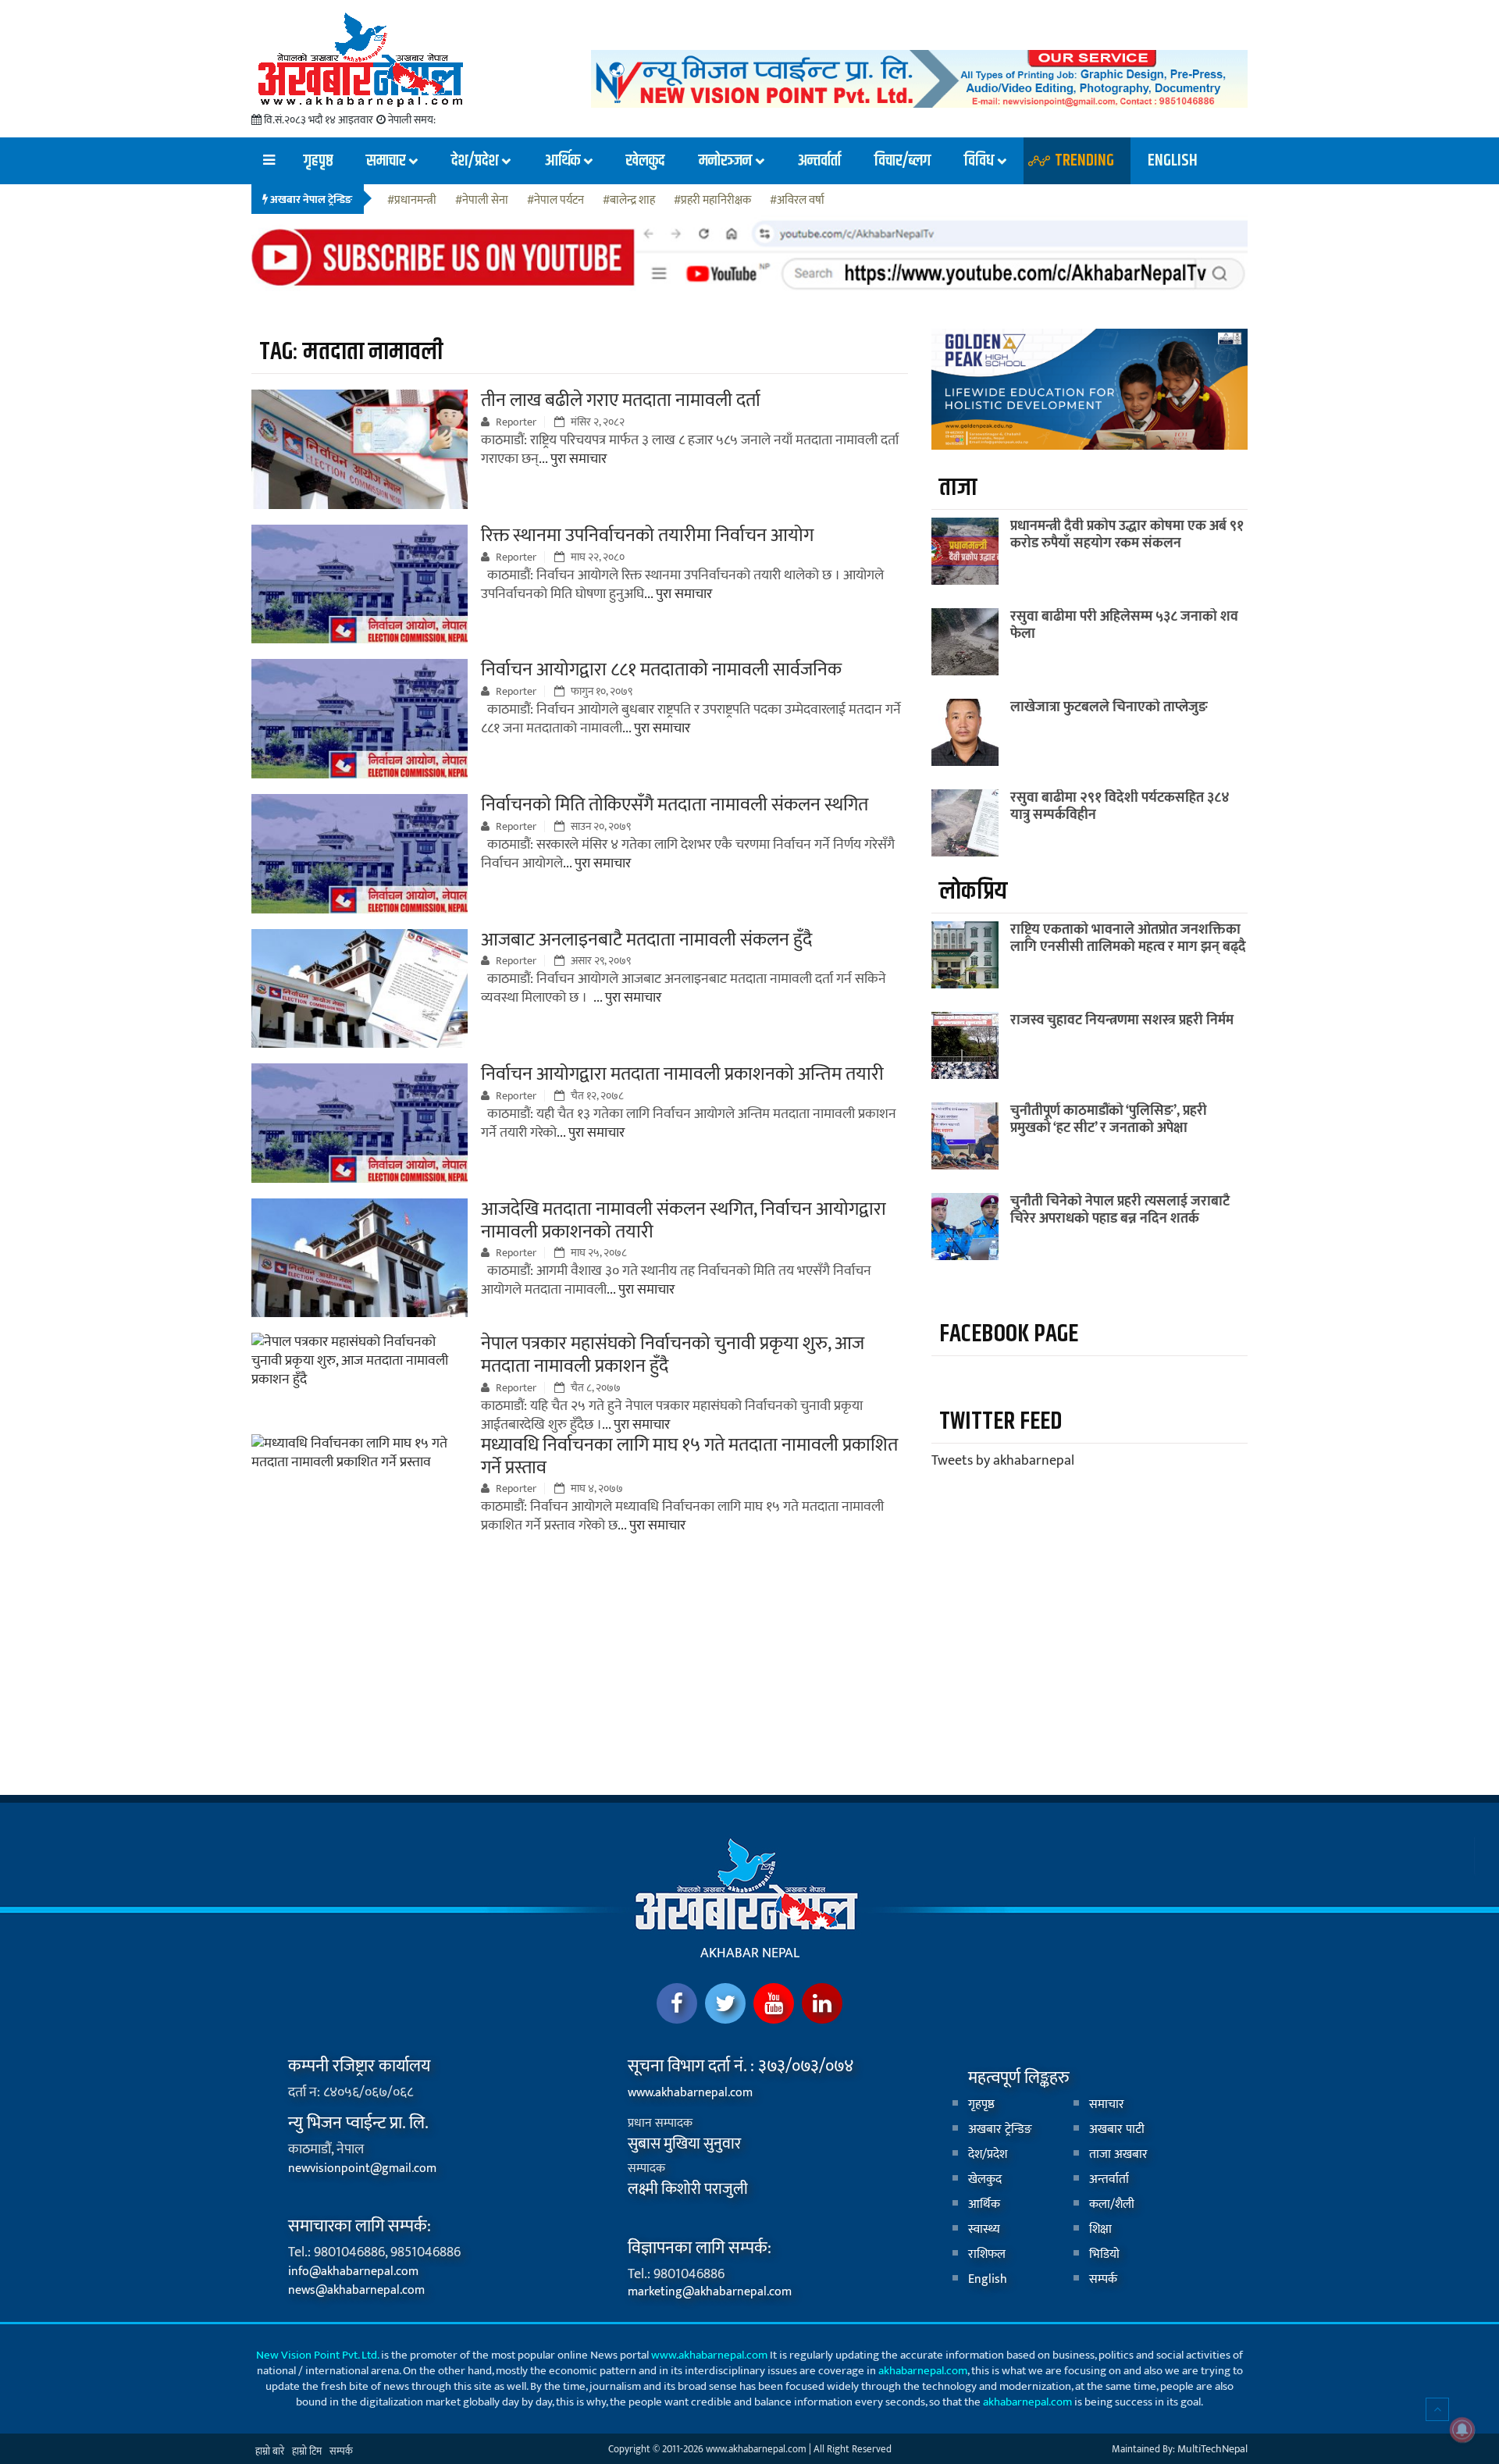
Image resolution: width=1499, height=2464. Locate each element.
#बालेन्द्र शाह (629, 201)
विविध (979, 161)
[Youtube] (774, 2003)
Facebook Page (1009, 1334)
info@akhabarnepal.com (353, 2272)
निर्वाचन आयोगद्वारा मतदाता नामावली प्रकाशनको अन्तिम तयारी (682, 1074)
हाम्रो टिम (307, 2452)
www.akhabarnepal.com (690, 2093)
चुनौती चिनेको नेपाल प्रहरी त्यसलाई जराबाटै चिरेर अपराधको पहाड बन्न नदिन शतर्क (1120, 1210)
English (1173, 161)
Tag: (351, 352)
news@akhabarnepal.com (356, 2290)
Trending (1084, 161)
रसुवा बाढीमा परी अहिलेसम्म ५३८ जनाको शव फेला (1124, 625)
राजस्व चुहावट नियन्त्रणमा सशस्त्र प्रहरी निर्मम (1122, 1020)
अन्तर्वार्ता (819, 161)
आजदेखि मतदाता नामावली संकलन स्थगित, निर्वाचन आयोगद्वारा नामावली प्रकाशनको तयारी (684, 1221)
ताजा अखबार (1118, 2154)
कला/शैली (1112, 2204)
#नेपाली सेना (482, 201)
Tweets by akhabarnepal (1003, 1461)
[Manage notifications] (1462, 2430)
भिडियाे (1104, 2254)
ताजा (958, 488)
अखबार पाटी (1117, 2129)
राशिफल (987, 2254)
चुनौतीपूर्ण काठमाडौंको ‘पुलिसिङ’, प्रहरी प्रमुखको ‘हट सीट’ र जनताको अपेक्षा (1109, 1120)
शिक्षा (1100, 2229)
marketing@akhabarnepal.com (710, 2292)
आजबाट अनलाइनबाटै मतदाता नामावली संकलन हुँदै (646, 940)
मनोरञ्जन (725, 161)
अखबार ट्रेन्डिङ (1000, 2129)
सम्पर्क (1103, 2279)
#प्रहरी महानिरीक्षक (712, 201)
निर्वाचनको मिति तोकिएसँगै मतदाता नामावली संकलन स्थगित (675, 805)
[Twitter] (725, 2003)
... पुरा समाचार (573, 459)
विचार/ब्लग (903, 161)
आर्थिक (562, 161)
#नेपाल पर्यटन (555, 201)
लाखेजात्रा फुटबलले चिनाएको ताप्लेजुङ (1109, 707)
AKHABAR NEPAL (750, 1953)
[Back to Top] (1437, 2409)
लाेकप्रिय (973, 891)
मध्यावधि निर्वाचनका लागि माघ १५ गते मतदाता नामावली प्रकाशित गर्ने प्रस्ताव (689, 1456)
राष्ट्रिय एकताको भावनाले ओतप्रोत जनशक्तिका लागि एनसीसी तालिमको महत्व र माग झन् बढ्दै (1128, 938)
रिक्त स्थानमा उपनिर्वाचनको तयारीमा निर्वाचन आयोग (647, 536)
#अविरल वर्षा (797, 201)
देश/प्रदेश (475, 161)
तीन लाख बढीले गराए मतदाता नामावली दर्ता (621, 401)
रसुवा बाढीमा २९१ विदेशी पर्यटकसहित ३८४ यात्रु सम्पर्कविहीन (1120, 806)
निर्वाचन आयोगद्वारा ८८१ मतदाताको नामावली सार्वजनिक (661, 670)
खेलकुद (645, 161)
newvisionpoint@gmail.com (362, 2168)
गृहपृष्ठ (318, 161)
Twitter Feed (1001, 1421)
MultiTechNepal (1212, 2449)
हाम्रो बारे (270, 2452)
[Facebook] (677, 2003)
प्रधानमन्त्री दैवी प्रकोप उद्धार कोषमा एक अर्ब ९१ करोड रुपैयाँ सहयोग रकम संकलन (1127, 535)
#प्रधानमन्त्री (412, 201)
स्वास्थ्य (984, 2229)
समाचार (386, 161)
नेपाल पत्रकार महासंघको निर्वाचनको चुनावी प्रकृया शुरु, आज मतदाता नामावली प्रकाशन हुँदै (673, 1355)
